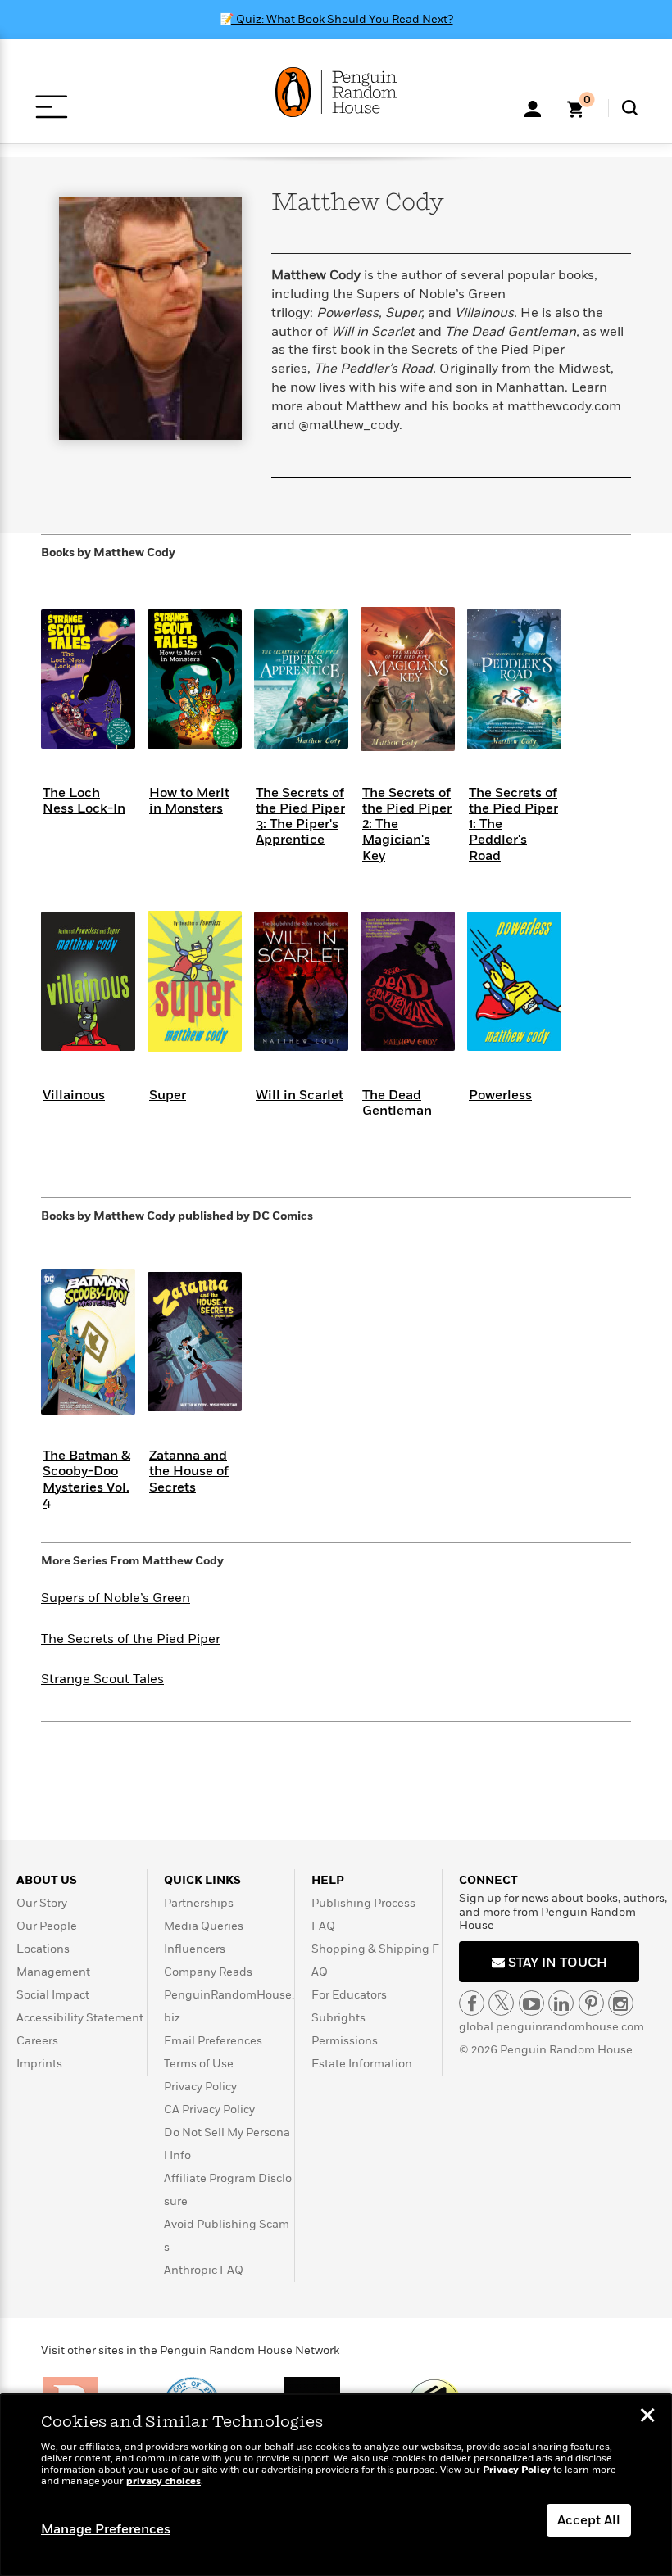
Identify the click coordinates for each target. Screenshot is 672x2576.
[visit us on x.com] (501, 2003)
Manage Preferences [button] (106, 2529)
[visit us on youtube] (531, 2003)
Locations (43, 1949)
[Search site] (630, 108)
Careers (37, 2041)
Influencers (195, 1949)
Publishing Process (363, 1903)
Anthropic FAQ (204, 2270)
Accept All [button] (589, 2520)
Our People (47, 1926)
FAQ (323, 1926)
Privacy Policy (200, 2087)
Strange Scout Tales (102, 1679)
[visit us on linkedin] (561, 2003)
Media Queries (204, 1926)
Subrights (338, 2018)
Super (168, 1095)
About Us (47, 1880)
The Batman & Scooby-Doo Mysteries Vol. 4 (86, 1479)
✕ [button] (647, 2417)
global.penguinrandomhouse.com (552, 2027)
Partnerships (199, 1903)
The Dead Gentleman (397, 1103)
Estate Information (362, 2064)
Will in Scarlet (300, 1095)
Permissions (345, 2041)
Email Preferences (213, 2041)
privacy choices (163, 2481)
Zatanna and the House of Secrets (189, 1471)
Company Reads (208, 1972)
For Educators (349, 1995)
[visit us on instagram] (621, 2003)
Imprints (39, 2064)
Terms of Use (199, 2064)
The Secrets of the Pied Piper (131, 1639)
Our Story (42, 1903)
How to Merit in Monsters (189, 801)
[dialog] (336, 2485)
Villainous (74, 1095)
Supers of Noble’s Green (116, 1598)
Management (53, 1972)
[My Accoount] (533, 107)
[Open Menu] (51, 107)
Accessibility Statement (80, 2018)
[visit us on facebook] (472, 2003)
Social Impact (53, 1995)
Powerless (500, 1095)
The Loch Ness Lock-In (84, 801)
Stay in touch (556, 1963)
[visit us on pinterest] (591, 2003)
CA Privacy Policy (209, 2110)
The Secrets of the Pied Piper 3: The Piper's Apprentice (300, 817)
